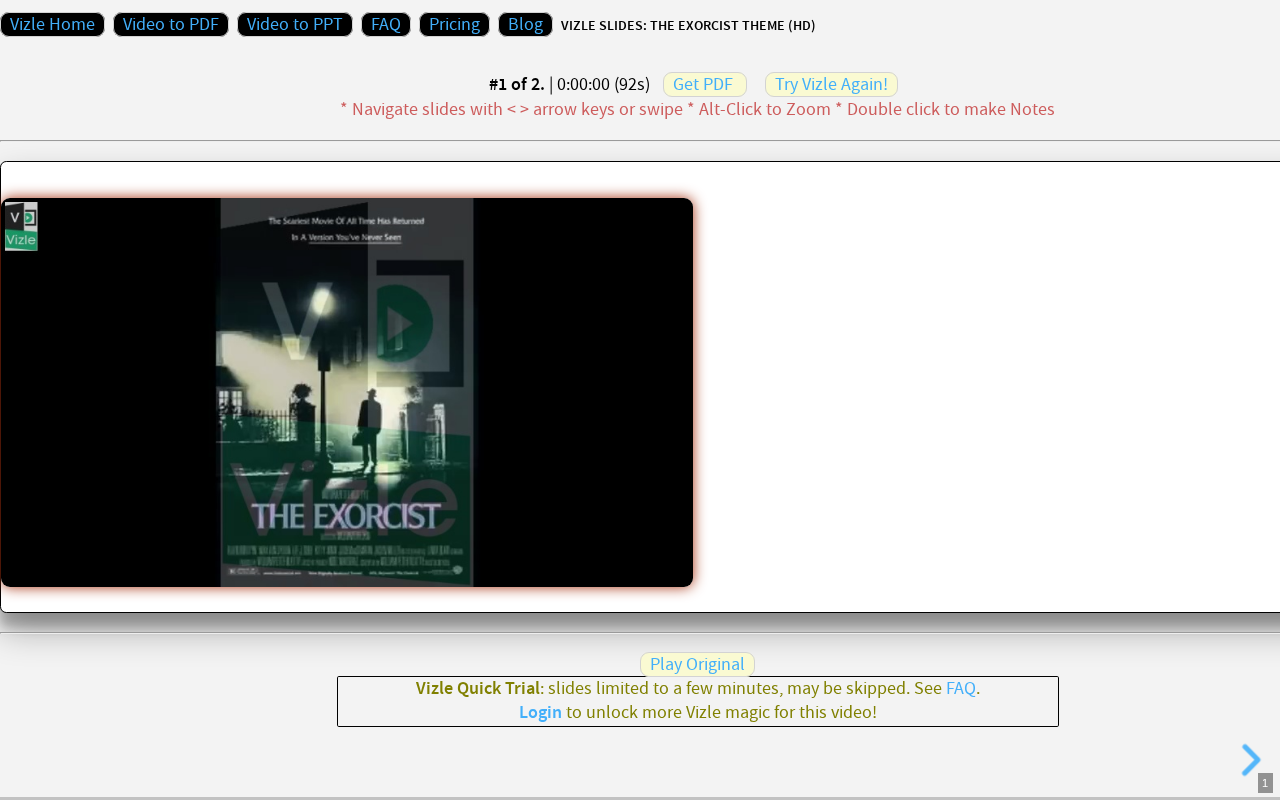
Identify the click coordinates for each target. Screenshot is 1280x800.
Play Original (697, 664)
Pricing (454, 24)
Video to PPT (295, 24)
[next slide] (1248, 760)
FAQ (386, 24)
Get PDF (703, 84)
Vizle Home (52, 24)
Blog (525, 24)
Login (540, 713)
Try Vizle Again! (831, 84)
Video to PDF (171, 24)
